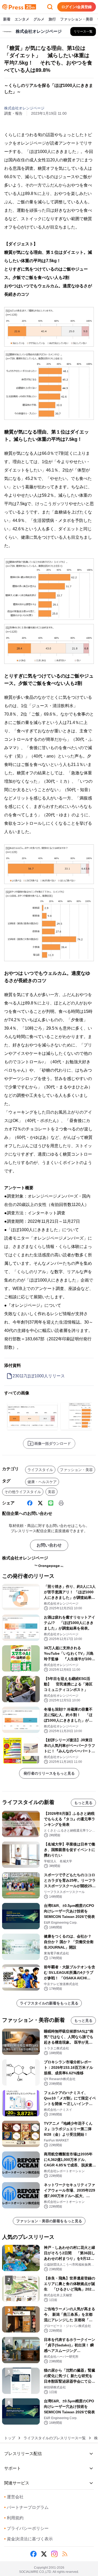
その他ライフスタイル (23, 1492)
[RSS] (65, 2554)
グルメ (39, 19)
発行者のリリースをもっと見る (49, 1773)
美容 (51, 1492)
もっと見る (83, 1803)
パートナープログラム (26, 2507)
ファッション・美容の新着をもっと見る (49, 2221)
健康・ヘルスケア (42, 1482)
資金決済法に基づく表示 (28, 2539)
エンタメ (22, 19)
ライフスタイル (40, 1470)
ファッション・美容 (77, 19)
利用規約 (14, 2518)
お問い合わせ (49, 1545)
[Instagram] (54, 2554)
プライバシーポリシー (26, 2528)
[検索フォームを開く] (50, 7)
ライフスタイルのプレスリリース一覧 (55, 2438)
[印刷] (61, 1503)
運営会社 (14, 2497)
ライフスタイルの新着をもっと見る (49, 2003)
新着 (7, 19)
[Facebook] (30, 1503)
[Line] (51, 1503)
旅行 (52, 19)
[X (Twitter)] (40, 1503)
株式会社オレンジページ (24, 108)
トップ (10, 2438)
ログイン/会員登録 (77, 7)
